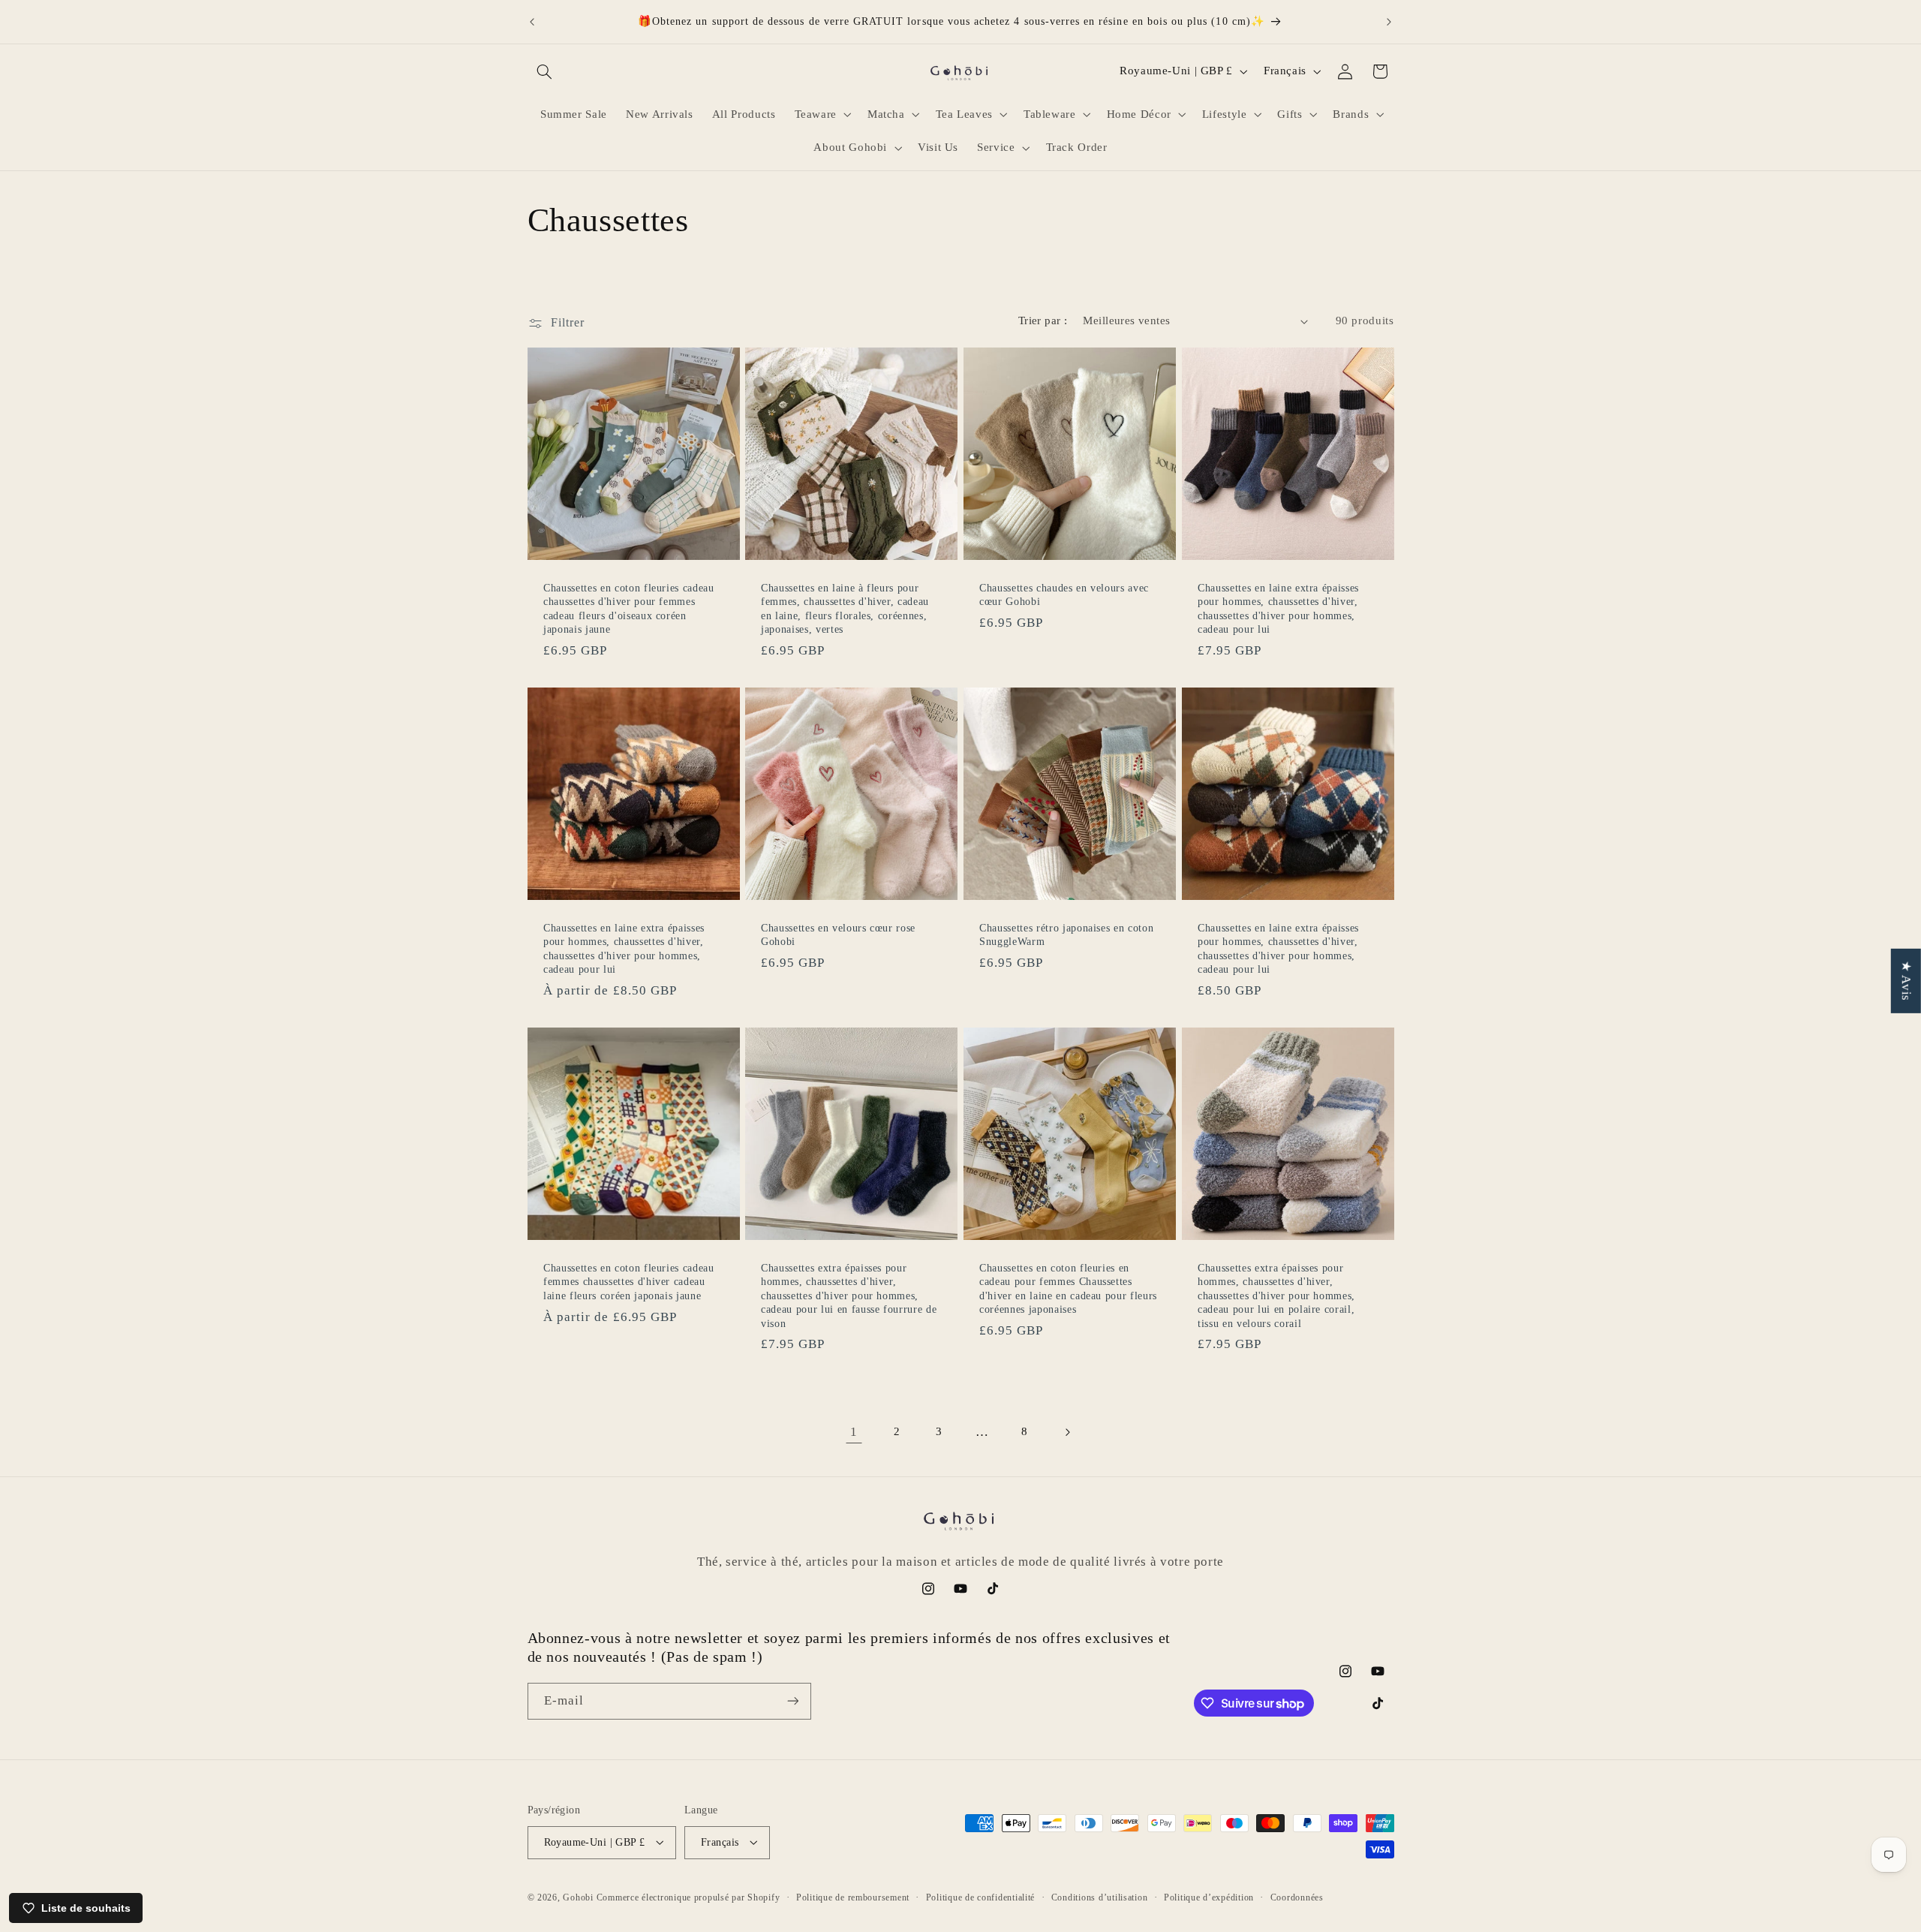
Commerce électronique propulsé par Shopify (688, 1897)
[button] (545, 71)
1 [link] (854, 1432)
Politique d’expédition (1209, 1897)
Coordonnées (1297, 1897)
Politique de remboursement (853, 1897)
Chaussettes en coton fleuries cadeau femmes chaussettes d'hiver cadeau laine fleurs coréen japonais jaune (629, 1282)
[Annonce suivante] (1389, 22)
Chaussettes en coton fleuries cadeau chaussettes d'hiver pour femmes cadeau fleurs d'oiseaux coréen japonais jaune (629, 608)
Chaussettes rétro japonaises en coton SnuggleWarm (1066, 934)
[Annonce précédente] (532, 22)
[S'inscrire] (792, 1701)
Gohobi (578, 1897)
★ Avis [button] (1906, 981)
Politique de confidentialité (981, 1897)
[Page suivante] (1067, 1432)
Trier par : (1043, 320)
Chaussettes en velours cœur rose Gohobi (838, 934)
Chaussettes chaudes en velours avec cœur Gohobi (1064, 594)
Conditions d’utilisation (1100, 1897)
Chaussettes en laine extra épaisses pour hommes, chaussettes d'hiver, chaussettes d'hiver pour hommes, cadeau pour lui (1278, 608)
